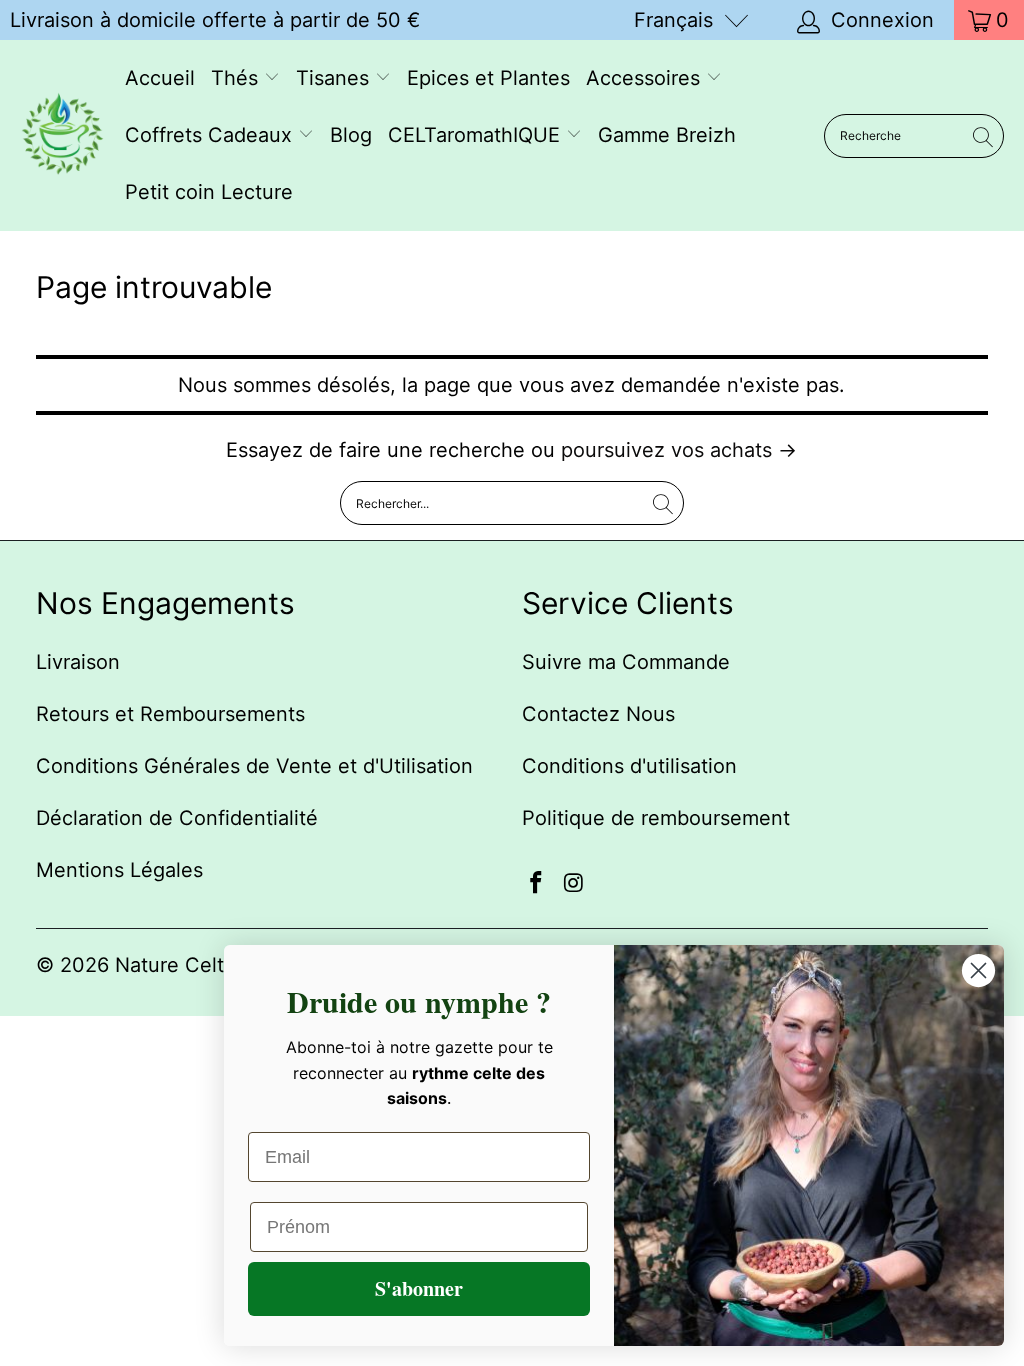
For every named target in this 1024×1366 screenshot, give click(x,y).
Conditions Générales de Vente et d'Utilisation (254, 766)
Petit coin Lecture (209, 192)
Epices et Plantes (488, 78)
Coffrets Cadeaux (211, 135)
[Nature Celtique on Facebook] (537, 883)
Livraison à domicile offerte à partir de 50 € (215, 20)
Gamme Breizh (667, 135)
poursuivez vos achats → (679, 450)
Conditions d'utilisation (629, 766)
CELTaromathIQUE (477, 135)
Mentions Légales (119, 870)
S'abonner (419, 1288)
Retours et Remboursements (170, 714)
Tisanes (335, 78)
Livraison (78, 662)
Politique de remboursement (656, 818)
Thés (237, 78)
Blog (351, 135)
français (673, 20)
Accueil (160, 78)
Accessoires (646, 78)
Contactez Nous (598, 714)
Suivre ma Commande (626, 662)
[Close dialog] (978, 970)
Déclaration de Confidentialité (177, 818)
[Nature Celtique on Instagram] (575, 883)
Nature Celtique (190, 965)
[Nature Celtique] (62, 136)
